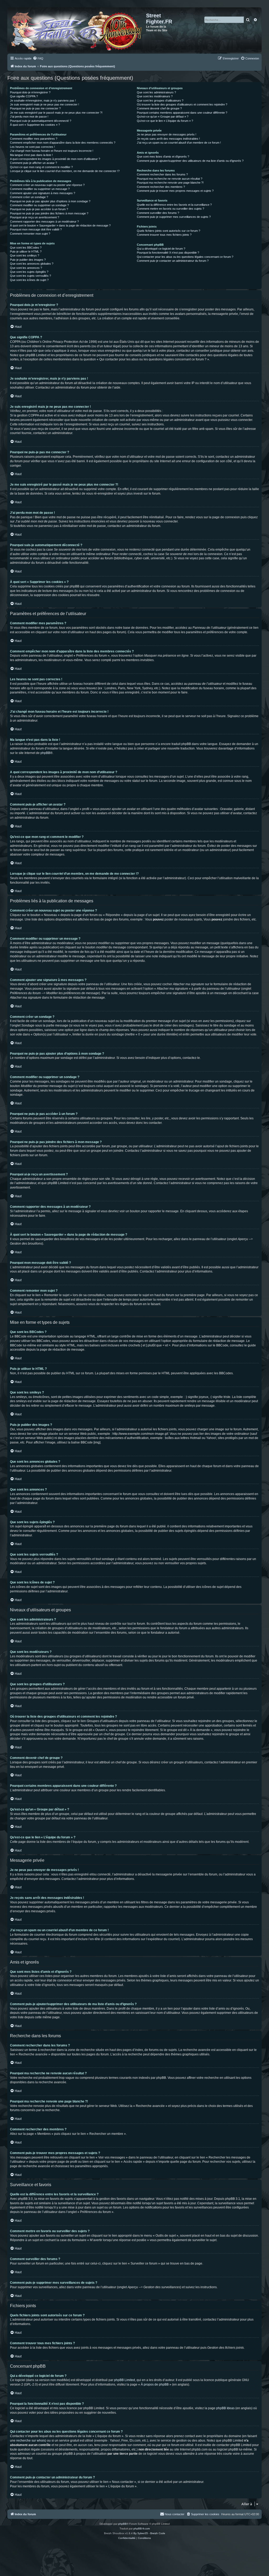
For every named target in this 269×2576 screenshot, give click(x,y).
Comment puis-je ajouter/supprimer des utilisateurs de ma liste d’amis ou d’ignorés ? (190, 161)
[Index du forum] (77, 30)
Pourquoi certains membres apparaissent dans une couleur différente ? (182, 113)
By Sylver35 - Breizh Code (149, 2533)
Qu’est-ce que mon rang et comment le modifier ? (41, 167)
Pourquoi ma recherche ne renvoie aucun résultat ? (170, 179)
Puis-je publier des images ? (28, 260)
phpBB (45, 753)
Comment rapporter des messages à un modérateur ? (44, 222)
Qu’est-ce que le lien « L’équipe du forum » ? (165, 121)
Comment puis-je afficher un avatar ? (33, 163)
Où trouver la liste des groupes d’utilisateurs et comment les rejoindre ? (182, 104)
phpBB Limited (125, 2380)
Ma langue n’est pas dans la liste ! (31, 155)
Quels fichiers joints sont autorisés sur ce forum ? (169, 231)
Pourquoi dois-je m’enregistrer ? (30, 92)
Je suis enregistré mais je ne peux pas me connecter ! (45, 104)
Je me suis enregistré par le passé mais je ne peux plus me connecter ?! (56, 113)
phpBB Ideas (225, 2408)
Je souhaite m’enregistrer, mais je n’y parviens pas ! (43, 100)
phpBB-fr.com (142, 2529)
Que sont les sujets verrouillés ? (30, 276)
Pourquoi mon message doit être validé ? (36, 229)
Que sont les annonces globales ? (32, 264)
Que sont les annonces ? (26, 268)
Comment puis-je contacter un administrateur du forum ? (173, 261)
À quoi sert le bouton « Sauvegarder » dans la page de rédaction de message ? (60, 225)
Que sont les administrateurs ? (156, 92)
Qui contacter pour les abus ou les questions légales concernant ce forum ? (185, 257)
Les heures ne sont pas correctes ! (32, 147)
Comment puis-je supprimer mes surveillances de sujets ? (174, 217)
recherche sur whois (31, 2441)
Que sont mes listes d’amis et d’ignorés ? (163, 157)
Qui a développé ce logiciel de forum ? (161, 249)
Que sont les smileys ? (25, 255)
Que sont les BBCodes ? (26, 248)
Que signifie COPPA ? (24, 96)
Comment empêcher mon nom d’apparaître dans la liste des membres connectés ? (63, 143)
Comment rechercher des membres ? (161, 187)
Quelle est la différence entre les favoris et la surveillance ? (174, 205)
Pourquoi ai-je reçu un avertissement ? (35, 217)
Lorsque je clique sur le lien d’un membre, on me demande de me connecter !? (65, 171)
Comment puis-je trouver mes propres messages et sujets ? (175, 191)
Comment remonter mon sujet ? (30, 234)
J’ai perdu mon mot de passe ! (29, 117)
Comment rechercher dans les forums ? (162, 174)
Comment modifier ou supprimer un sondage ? (39, 205)
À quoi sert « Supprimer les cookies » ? (35, 125)
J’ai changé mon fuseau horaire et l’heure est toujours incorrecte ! (52, 151)
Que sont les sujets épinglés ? (29, 272)
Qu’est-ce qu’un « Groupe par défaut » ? (163, 117)
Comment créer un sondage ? (29, 197)
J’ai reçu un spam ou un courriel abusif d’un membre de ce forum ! (179, 143)
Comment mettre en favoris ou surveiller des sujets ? (170, 209)
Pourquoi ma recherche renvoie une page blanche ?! (170, 183)
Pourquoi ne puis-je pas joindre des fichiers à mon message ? (49, 213)
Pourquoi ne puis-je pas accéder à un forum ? (39, 209)
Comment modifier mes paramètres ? (34, 139)
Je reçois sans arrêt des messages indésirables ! (168, 139)
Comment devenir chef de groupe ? (159, 108)
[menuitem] (38, 58)
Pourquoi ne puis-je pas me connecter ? (35, 108)
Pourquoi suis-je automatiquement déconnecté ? (41, 121)
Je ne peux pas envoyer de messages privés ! (167, 134)
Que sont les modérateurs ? (155, 96)
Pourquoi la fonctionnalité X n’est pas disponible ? (168, 253)
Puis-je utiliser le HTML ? (26, 251)
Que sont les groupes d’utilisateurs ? (160, 100)
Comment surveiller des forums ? (158, 213)
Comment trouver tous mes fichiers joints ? (164, 235)
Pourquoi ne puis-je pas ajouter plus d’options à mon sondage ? (50, 201)
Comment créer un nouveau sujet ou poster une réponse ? (47, 185)
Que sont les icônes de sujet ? (29, 280)
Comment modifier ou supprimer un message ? (40, 189)
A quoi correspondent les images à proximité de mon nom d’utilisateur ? (55, 159)
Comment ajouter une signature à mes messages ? (43, 193)
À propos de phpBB (155, 2384)
